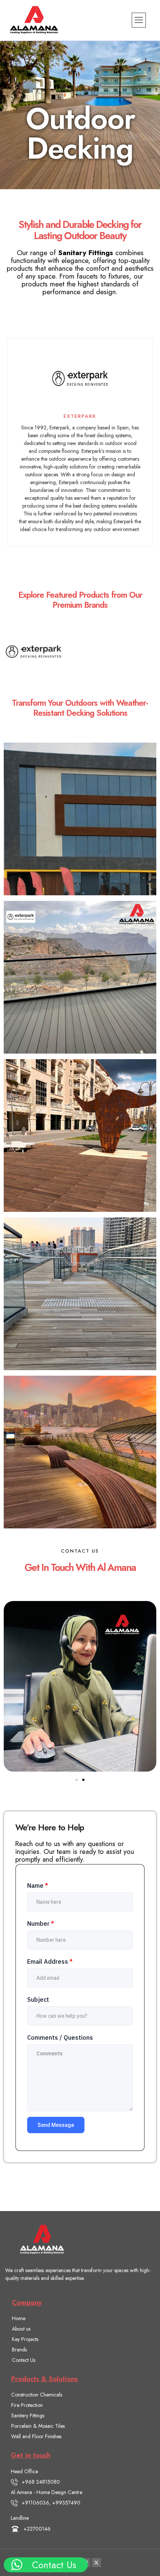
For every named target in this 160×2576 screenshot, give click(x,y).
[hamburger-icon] (139, 20)
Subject (38, 2000)
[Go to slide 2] (83, 1780)
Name (38, 1886)
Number (41, 1924)
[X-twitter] (96, 2563)
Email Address (50, 1962)
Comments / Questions (60, 2037)
